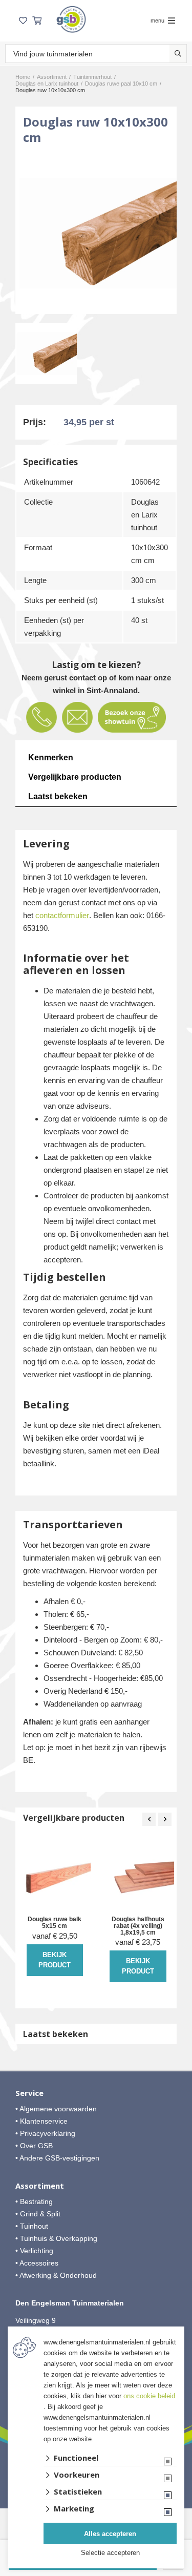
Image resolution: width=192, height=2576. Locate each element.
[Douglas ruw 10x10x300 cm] (96, 233)
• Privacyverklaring (45, 2133)
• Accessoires (37, 2263)
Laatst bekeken (58, 796)
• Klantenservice (41, 2121)
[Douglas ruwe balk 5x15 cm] (55, 1877)
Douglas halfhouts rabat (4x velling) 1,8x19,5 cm (138, 1926)
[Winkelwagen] (37, 21)
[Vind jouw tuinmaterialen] (178, 54)
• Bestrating (34, 2201)
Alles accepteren (110, 2534)
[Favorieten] (23, 21)
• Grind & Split (38, 2214)
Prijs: (35, 422)
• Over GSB (34, 2146)
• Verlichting (34, 2251)
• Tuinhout (32, 2226)
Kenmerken (51, 757)
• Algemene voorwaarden (56, 2109)
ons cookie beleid (149, 2396)
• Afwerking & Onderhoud (56, 2275)
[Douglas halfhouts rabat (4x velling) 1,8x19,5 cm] (138, 1877)
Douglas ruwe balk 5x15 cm (55, 1923)
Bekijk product (55, 1960)
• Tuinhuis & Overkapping (56, 2238)
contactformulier (62, 915)
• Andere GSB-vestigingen (57, 2158)
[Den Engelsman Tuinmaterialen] (71, 19)
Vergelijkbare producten (75, 777)
